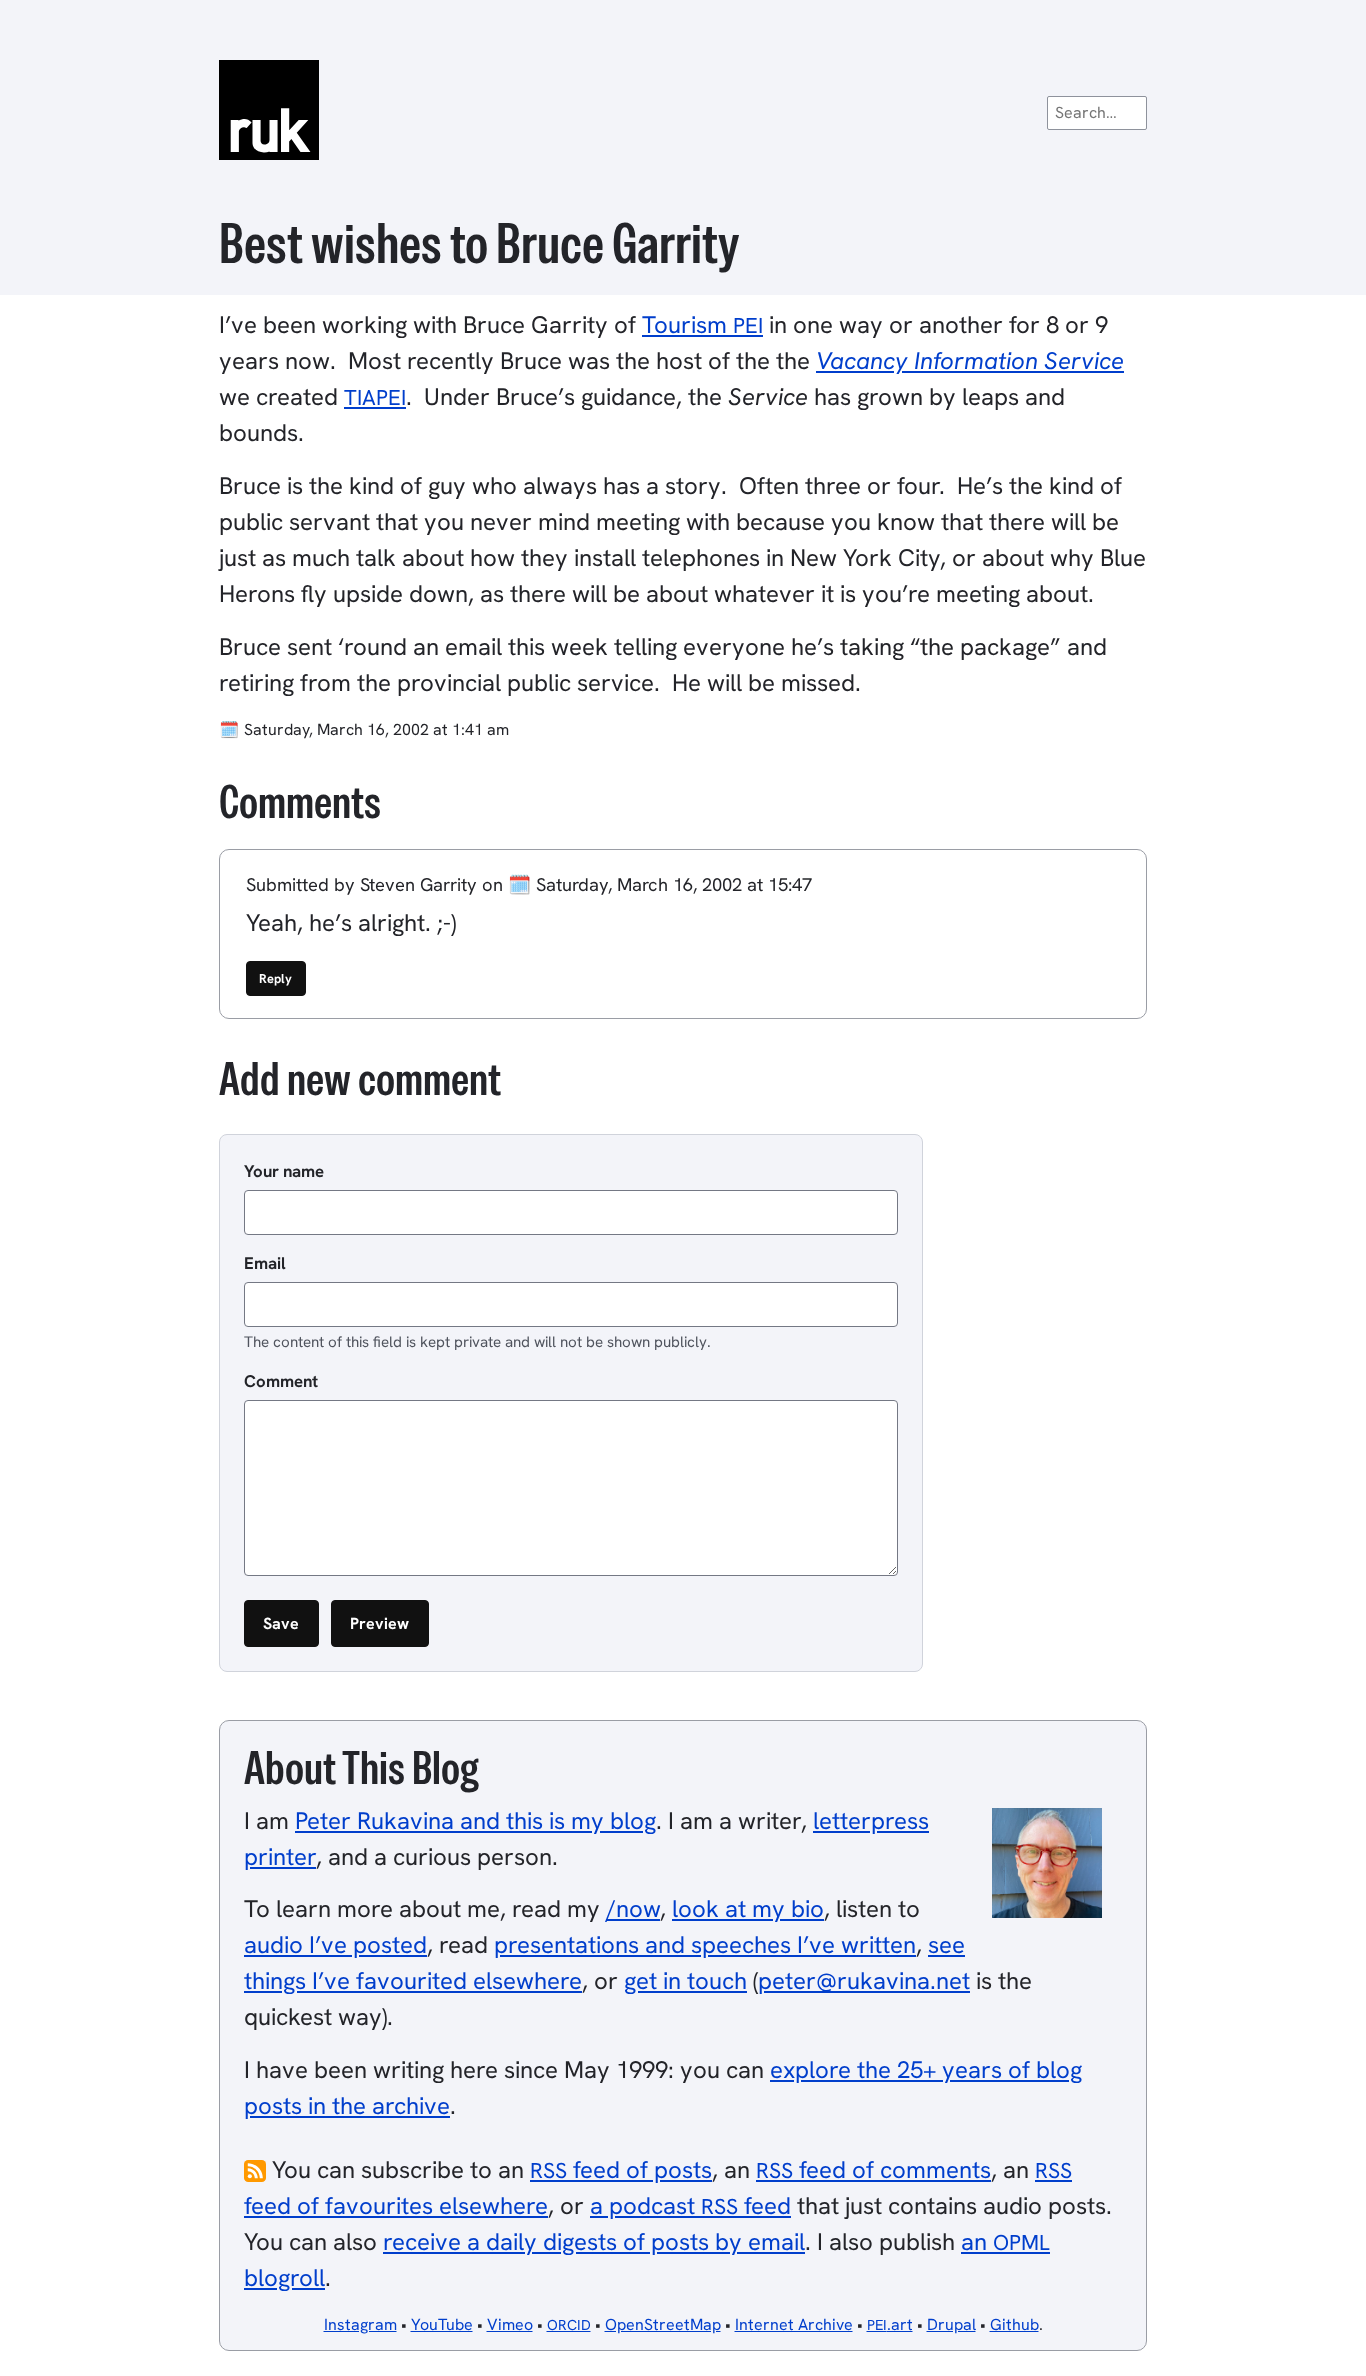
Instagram (360, 2324)
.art (890, 2324)
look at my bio (748, 1908)
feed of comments (873, 2169)
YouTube (442, 2324)
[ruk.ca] (683, 110)
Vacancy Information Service (970, 360)
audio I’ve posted (335, 1944)
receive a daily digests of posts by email (594, 2241)
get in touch (685, 1980)
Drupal (951, 2324)
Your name (284, 1171)
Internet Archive (794, 2324)
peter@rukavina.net (864, 1980)
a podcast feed (690, 2205)
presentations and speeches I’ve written (705, 1944)
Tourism (702, 324)
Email (265, 1263)
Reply (275, 978)
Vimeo (510, 2324)
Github (1014, 2324)
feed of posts (621, 2169)
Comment (281, 1381)
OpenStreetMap (663, 2324)
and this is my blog (475, 1820)
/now (633, 1908)
